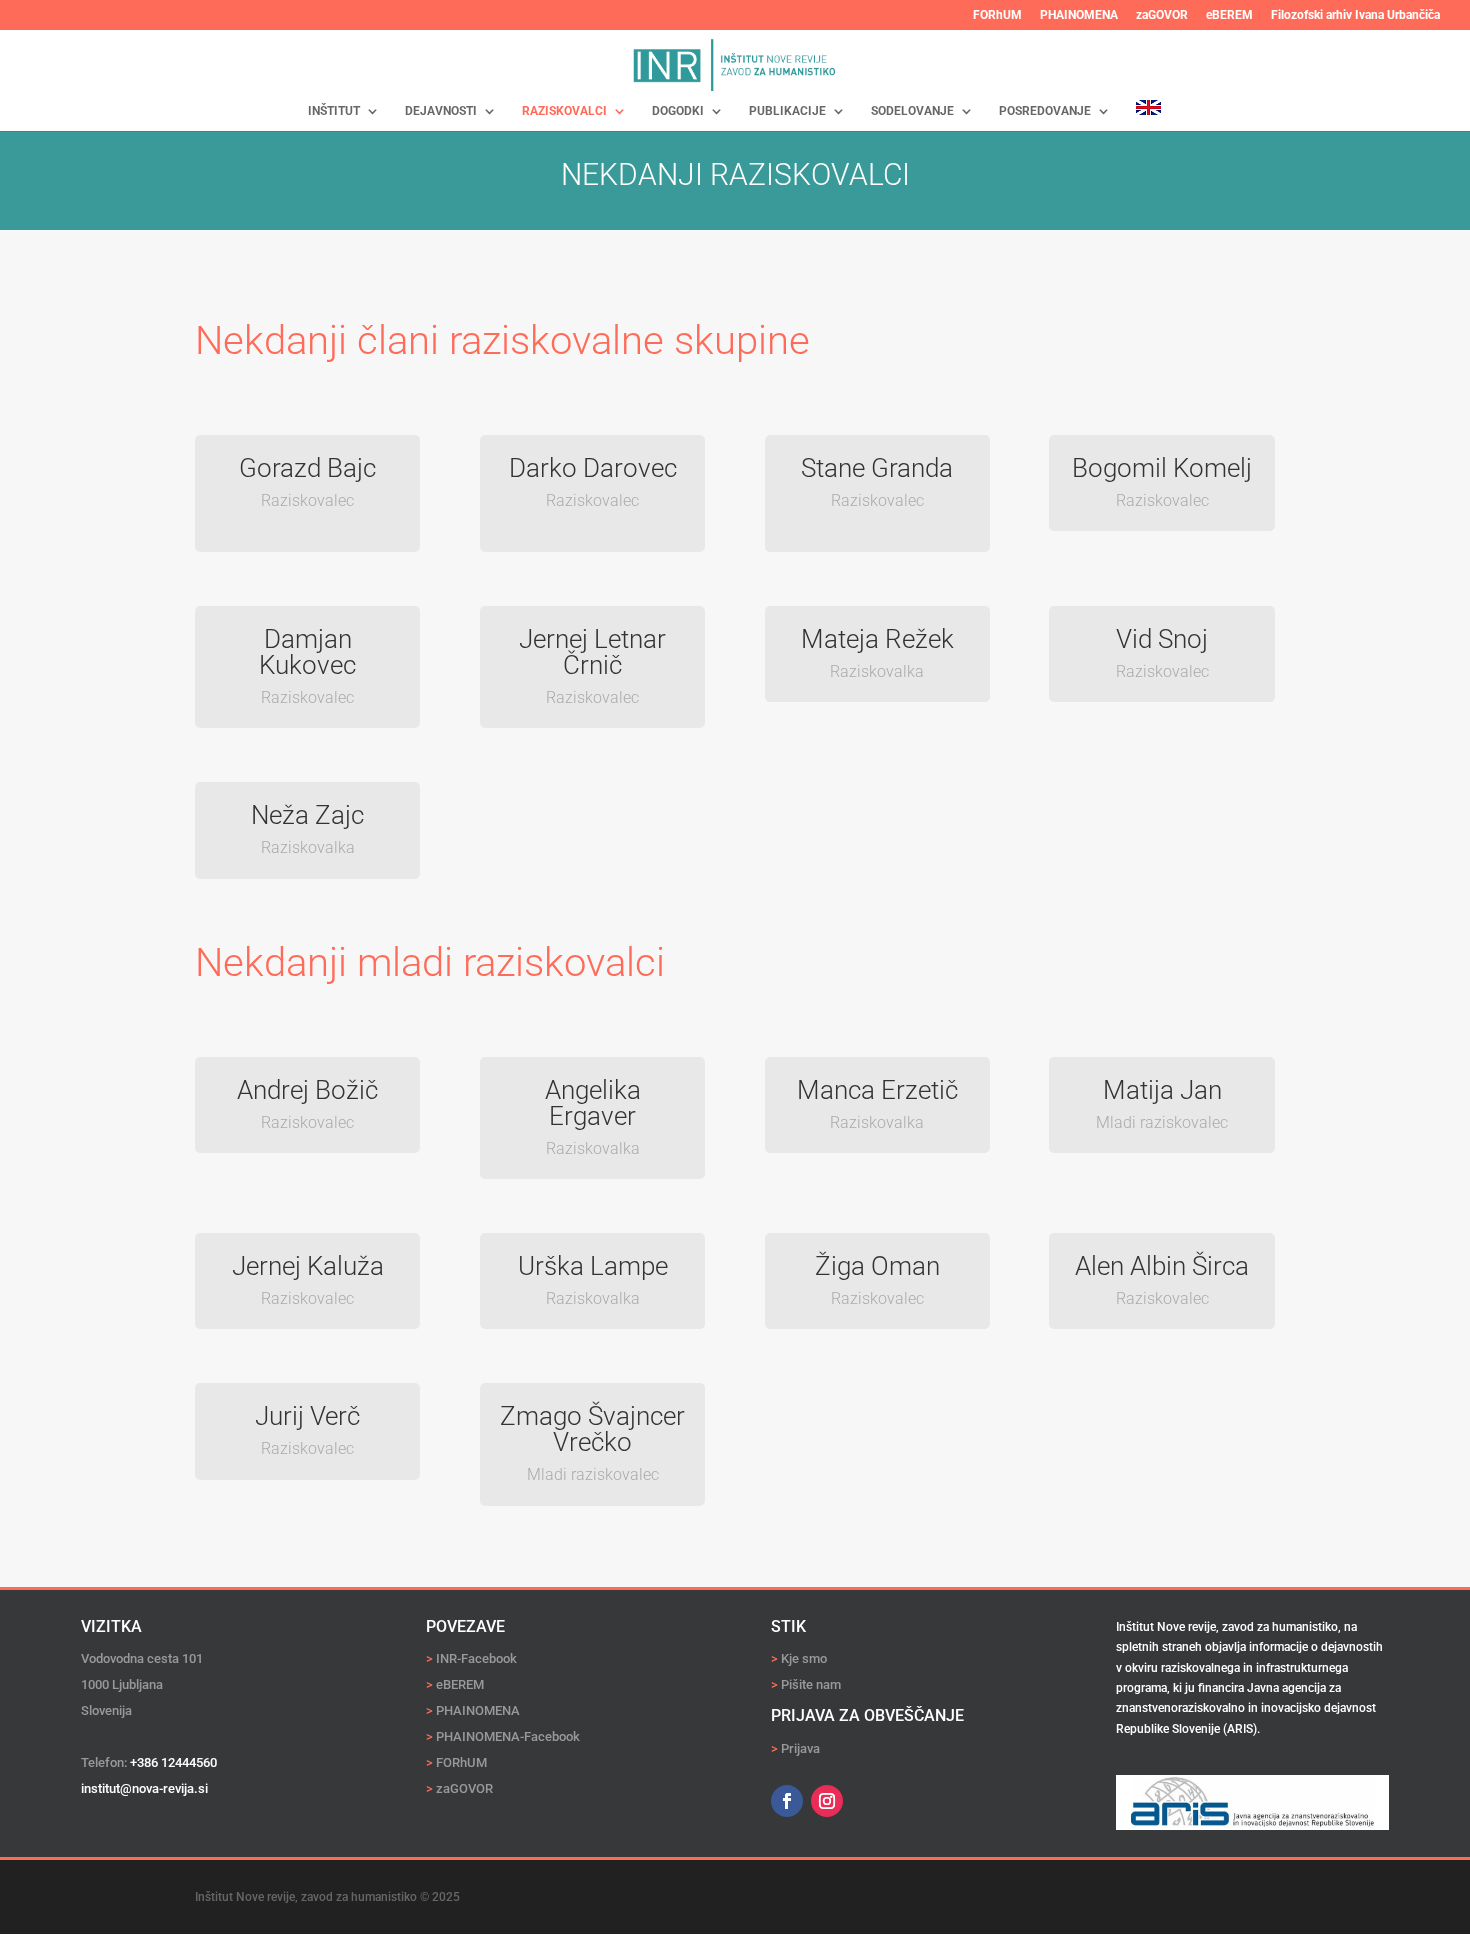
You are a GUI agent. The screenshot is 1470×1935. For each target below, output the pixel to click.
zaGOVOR (1162, 15)
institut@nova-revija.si (144, 1788)
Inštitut (334, 111)
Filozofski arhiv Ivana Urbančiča (1355, 15)
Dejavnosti (441, 111)
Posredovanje (1045, 111)
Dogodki (678, 111)
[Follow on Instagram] (827, 1801)
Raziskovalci (564, 111)
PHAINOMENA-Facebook (503, 1736)
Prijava (800, 1748)
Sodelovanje (912, 111)
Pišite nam (811, 1684)
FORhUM (997, 15)
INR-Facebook (471, 1658)
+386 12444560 (173, 1762)
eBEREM (1229, 15)
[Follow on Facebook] (787, 1801)
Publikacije (787, 111)
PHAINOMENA (1079, 15)
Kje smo (804, 1658)
